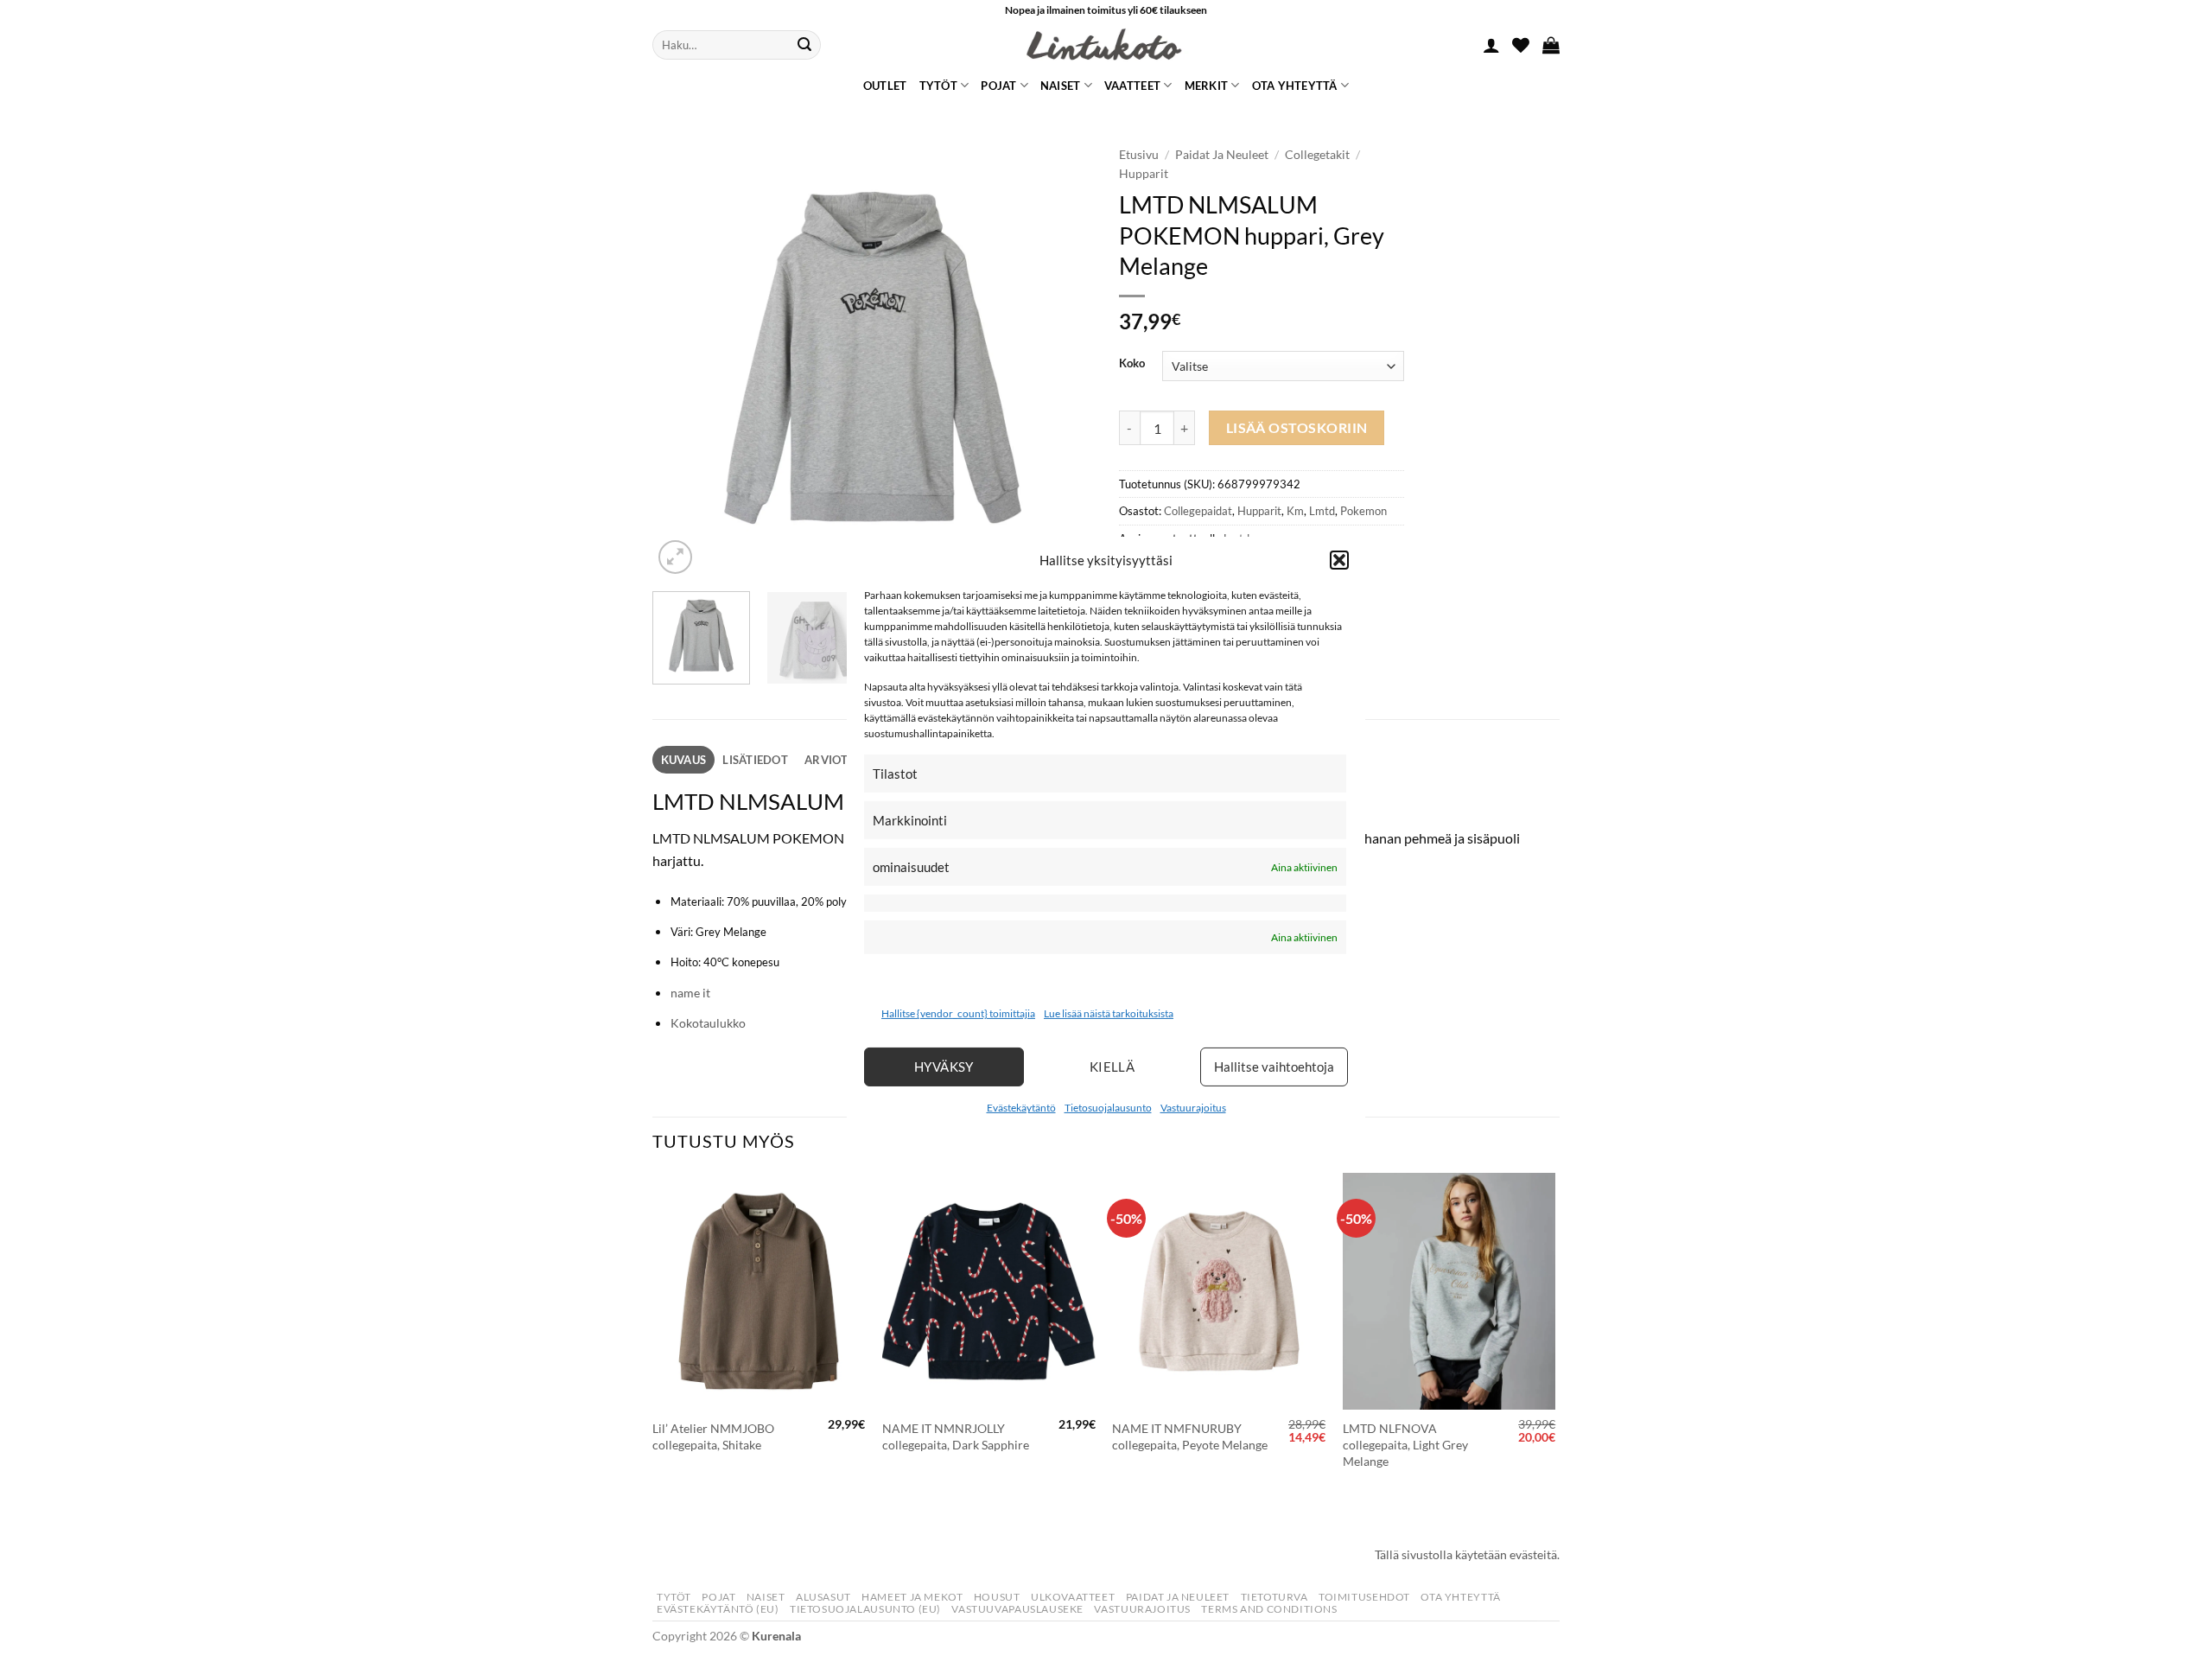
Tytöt (938, 86)
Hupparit (1144, 174)
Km (1295, 511)
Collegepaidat (1198, 511)
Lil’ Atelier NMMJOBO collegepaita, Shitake (713, 1436)
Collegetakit (1317, 155)
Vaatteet (1132, 86)
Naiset (1061, 86)
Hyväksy (944, 1067)
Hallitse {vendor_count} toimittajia (958, 1013)
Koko (1132, 364)
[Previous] (683, 358)
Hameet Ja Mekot (912, 1597)
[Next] (1063, 358)
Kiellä (1112, 1067)
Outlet (885, 86)
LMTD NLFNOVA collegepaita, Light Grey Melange (1405, 1444)
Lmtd (1322, 511)
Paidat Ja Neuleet (1222, 155)
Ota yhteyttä (1295, 86)
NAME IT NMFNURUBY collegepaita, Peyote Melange (1190, 1436)
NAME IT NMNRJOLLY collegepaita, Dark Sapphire (956, 1436)
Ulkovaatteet (1073, 1597)
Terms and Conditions (1269, 1609)
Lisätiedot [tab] (755, 760)
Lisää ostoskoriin (1297, 428)
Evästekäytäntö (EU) (718, 1609)
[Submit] (804, 45)
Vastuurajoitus (1193, 1108)
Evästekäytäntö (1021, 1108)
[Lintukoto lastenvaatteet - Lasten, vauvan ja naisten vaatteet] (1106, 45)
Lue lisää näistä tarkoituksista (1109, 1013)
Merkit (1207, 86)
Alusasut (823, 1597)
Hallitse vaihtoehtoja (1274, 1067)
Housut (997, 1597)
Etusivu (1139, 155)
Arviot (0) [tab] (835, 760)
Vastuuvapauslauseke (1017, 1609)
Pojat (998, 86)
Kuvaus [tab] (684, 760)
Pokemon (1363, 511)
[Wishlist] (1521, 45)
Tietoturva (1274, 1597)
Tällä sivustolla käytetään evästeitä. (1467, 1554)
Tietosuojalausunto (1108, 1108)
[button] (1339, 560)
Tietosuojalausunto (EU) (865, 1609)
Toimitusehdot (1364, 1597)
